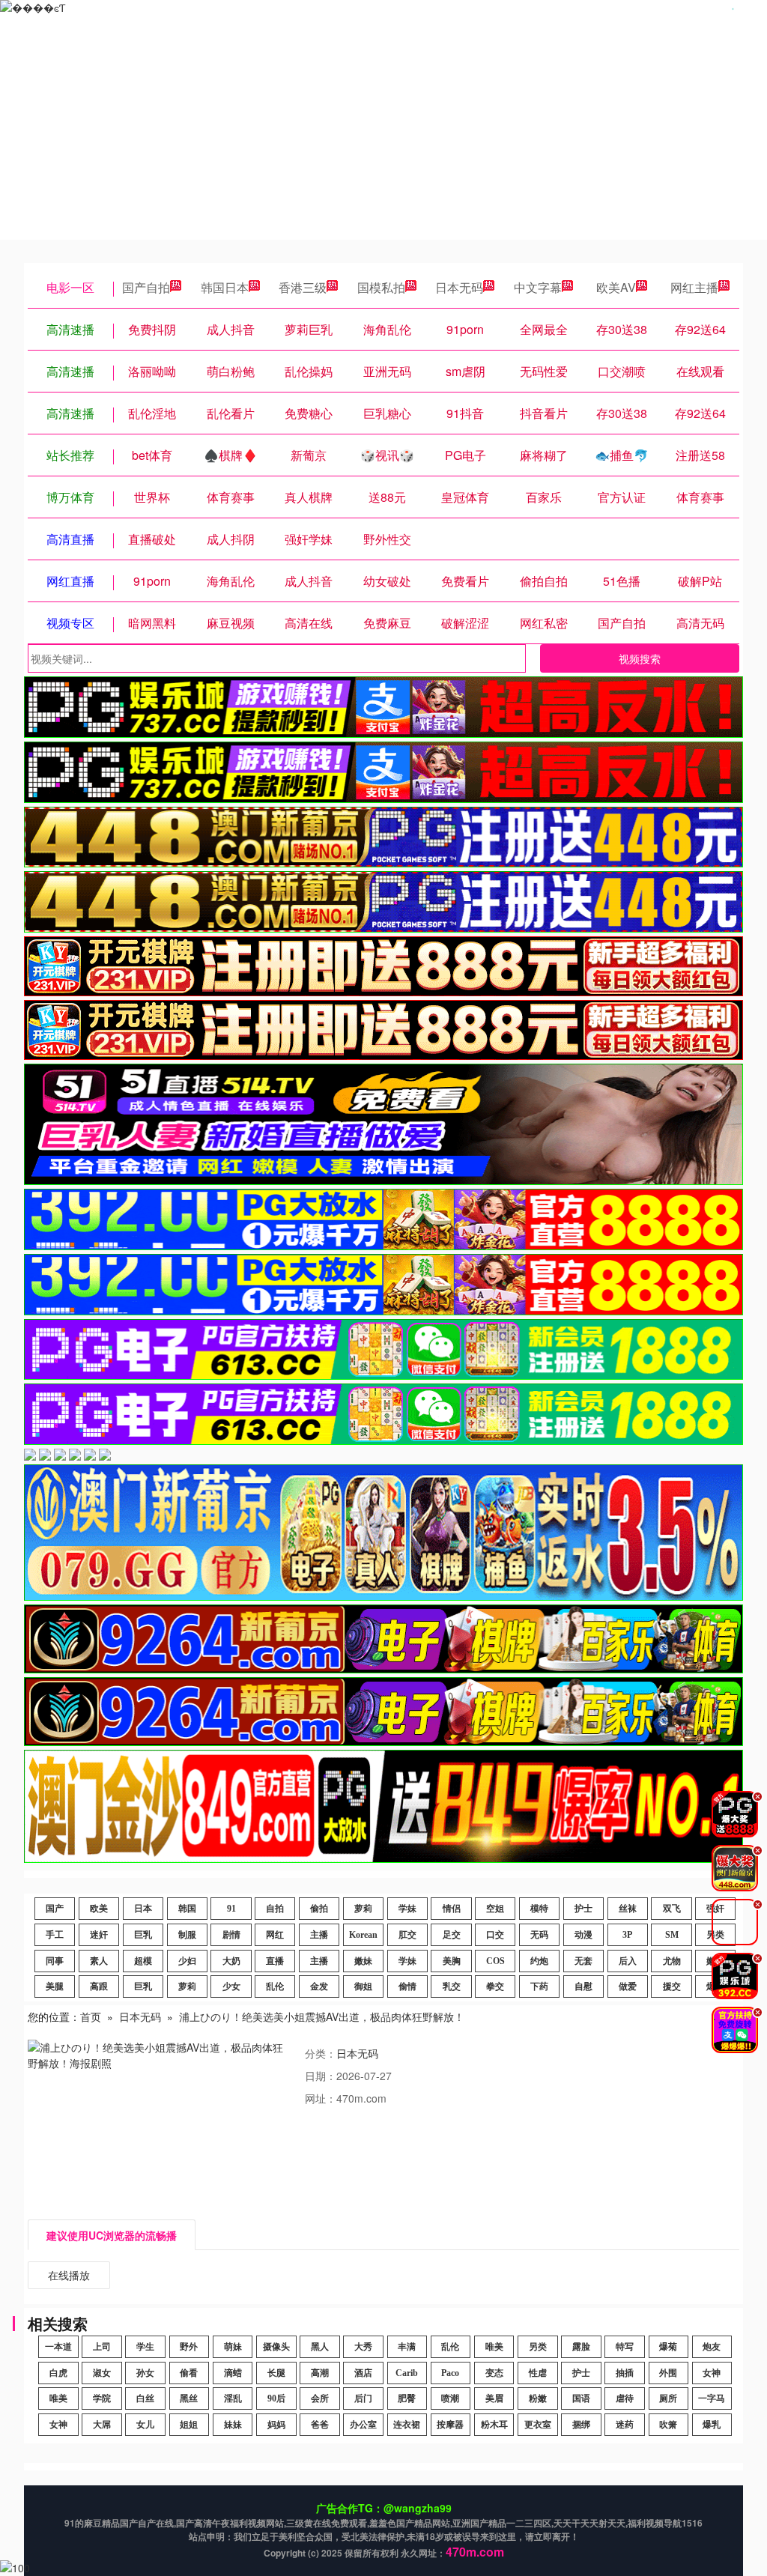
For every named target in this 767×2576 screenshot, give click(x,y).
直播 (275, 1961)
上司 (102, 2347)
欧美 (99, 1909)
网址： (321, 2098)
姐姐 (189, 2425)
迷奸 (99, 1935)
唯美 (494, 2347)
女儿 (145, 2425)
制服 (187, 1935)
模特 (539, 1909)
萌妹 (233, 2347)
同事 (55, 1961)
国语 (581, 2398)
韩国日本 (225, 287)
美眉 (494, 2398)
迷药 (625, 2425)
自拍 (275, 1909)
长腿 (276, 2373)
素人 (99, 1961)
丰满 (407, 2347)
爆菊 (668, 2347)
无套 (583, 1961)
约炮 (539, 1961)
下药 (539, 1986)
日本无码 (459, 287)
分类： (321, 2053)
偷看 (189, 2373)
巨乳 (143, 1935)
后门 (363, 2398)
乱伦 (275, 1986)
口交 (495, 1935)
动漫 (583, 1935)
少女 (231, 1986)
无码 (539, 1935)
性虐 (538, 2373)
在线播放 (69, 2275)
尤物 (672, 1961)
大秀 (363, 2347)
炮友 (712, 2347)
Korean (363, 1935)
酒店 (363, 2373)
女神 (712, 2373)
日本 (143, 1909)
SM (672, 1935)
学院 (102, 2398)
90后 (276, 2398)
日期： (321, 2076)
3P (627, 1935)
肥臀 (407, 2398)
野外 (189, 2347)
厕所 (668, 2398)
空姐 (495, 1909)
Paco (450, 2373)
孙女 (145, 2373)
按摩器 (450, 2425)
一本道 (58, 2347)
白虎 (58, 2373)
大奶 (231, 1961)
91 (231, 1909)
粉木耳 (494, 2425)
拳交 (495, 1986)
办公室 (363, 2425)
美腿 (55, 1986)
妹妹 (233, 2425)
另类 (538, 2347)
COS (495, 1961)
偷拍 (319, 1909)
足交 (452, 1935)
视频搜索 (640, 658)
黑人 (320, 2347)
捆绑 (581, 2425)
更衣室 (538, 2425)
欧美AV (616, 287)
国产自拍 (146, 287)
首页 (91, 2016)
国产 (55, 1909)
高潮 (320, 2373)
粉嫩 (538, 2398)
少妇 (187, 1961)
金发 (319, 1986)
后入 (628, 1961)
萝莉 (363, 1909)
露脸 (581, 2347)
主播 (319, 1935)
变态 (494, 2373)
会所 (320, 2398)
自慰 (583, 1986)
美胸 (452, 1961)
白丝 (145, 2398)
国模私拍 (381, 287)
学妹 (407, 1909)
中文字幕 (538, 287)
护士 (583, 1909)
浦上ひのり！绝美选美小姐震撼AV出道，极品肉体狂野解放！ (322, 2016)
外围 (668, 2373)
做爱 (628, 1986)
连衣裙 (407, 2425)
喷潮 (450, 2398)
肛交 (407, 1935)
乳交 (452, 1986)
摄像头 (276, 2347)
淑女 (102, 2373)
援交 (672, 1986)
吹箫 (668, 2425)
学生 (145, 2347)
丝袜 (628, 1909)
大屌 (102, 2425)
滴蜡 (233, 2373)
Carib (407, 2373)
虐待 (625, 2398)
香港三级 (303, 287)
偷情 (407, 1986)
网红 (275, 1935)
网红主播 (694, 287)
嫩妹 (363, 1961)
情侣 (452, 1909)
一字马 (712, 2398)
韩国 (187, 1909)
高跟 (99, 1986)
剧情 (231, 1935)
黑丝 (189, 2398)
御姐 (363, 1986)
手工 (55, 1935)
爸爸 (320, 2425)
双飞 (672, 1909)
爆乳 (712, 2425)
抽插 (625, 2373)
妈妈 (276, 2425)
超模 (143, 1961)
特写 (625, 2347)
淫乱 (233, 2398)
